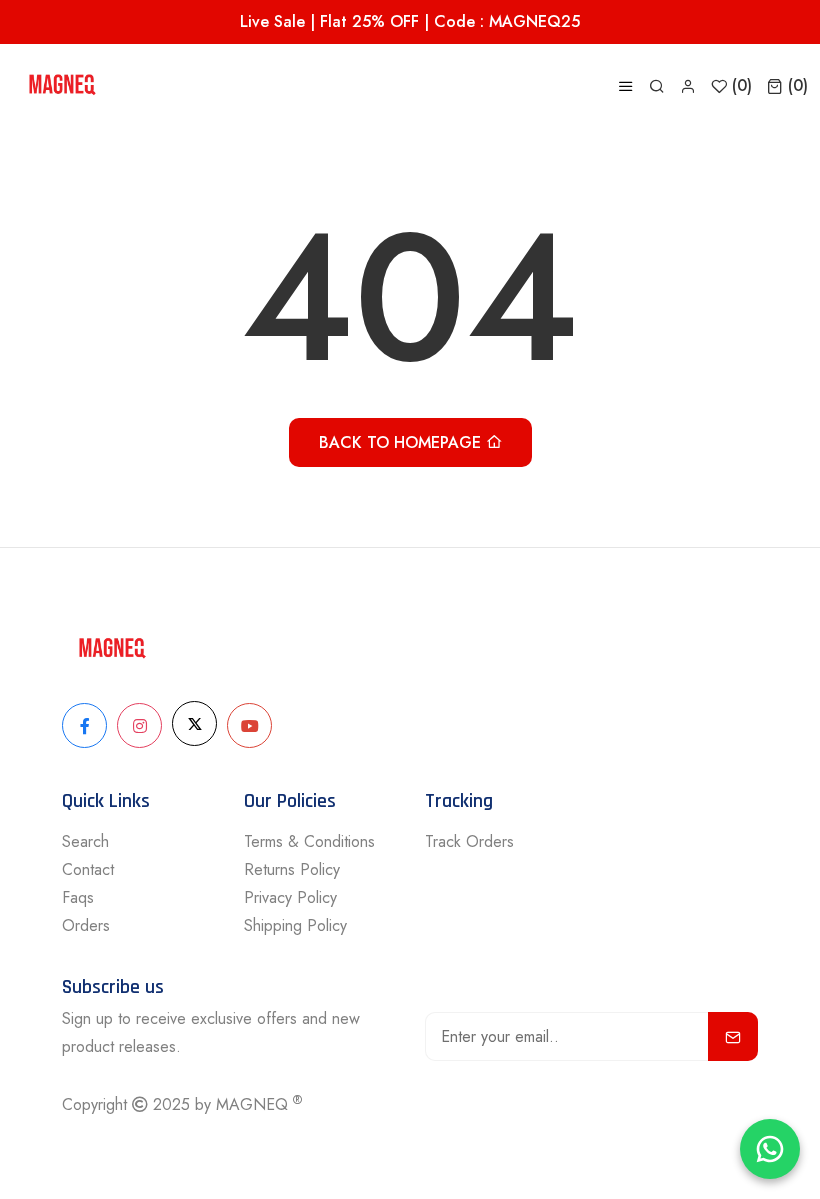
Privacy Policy (290, 897)
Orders (86, 925)
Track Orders (469, 841)
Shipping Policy (295, 925)
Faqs (78, 897)
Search (85, 841)
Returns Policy (292, 869)
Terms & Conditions (309, 841)
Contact (88, 869)
